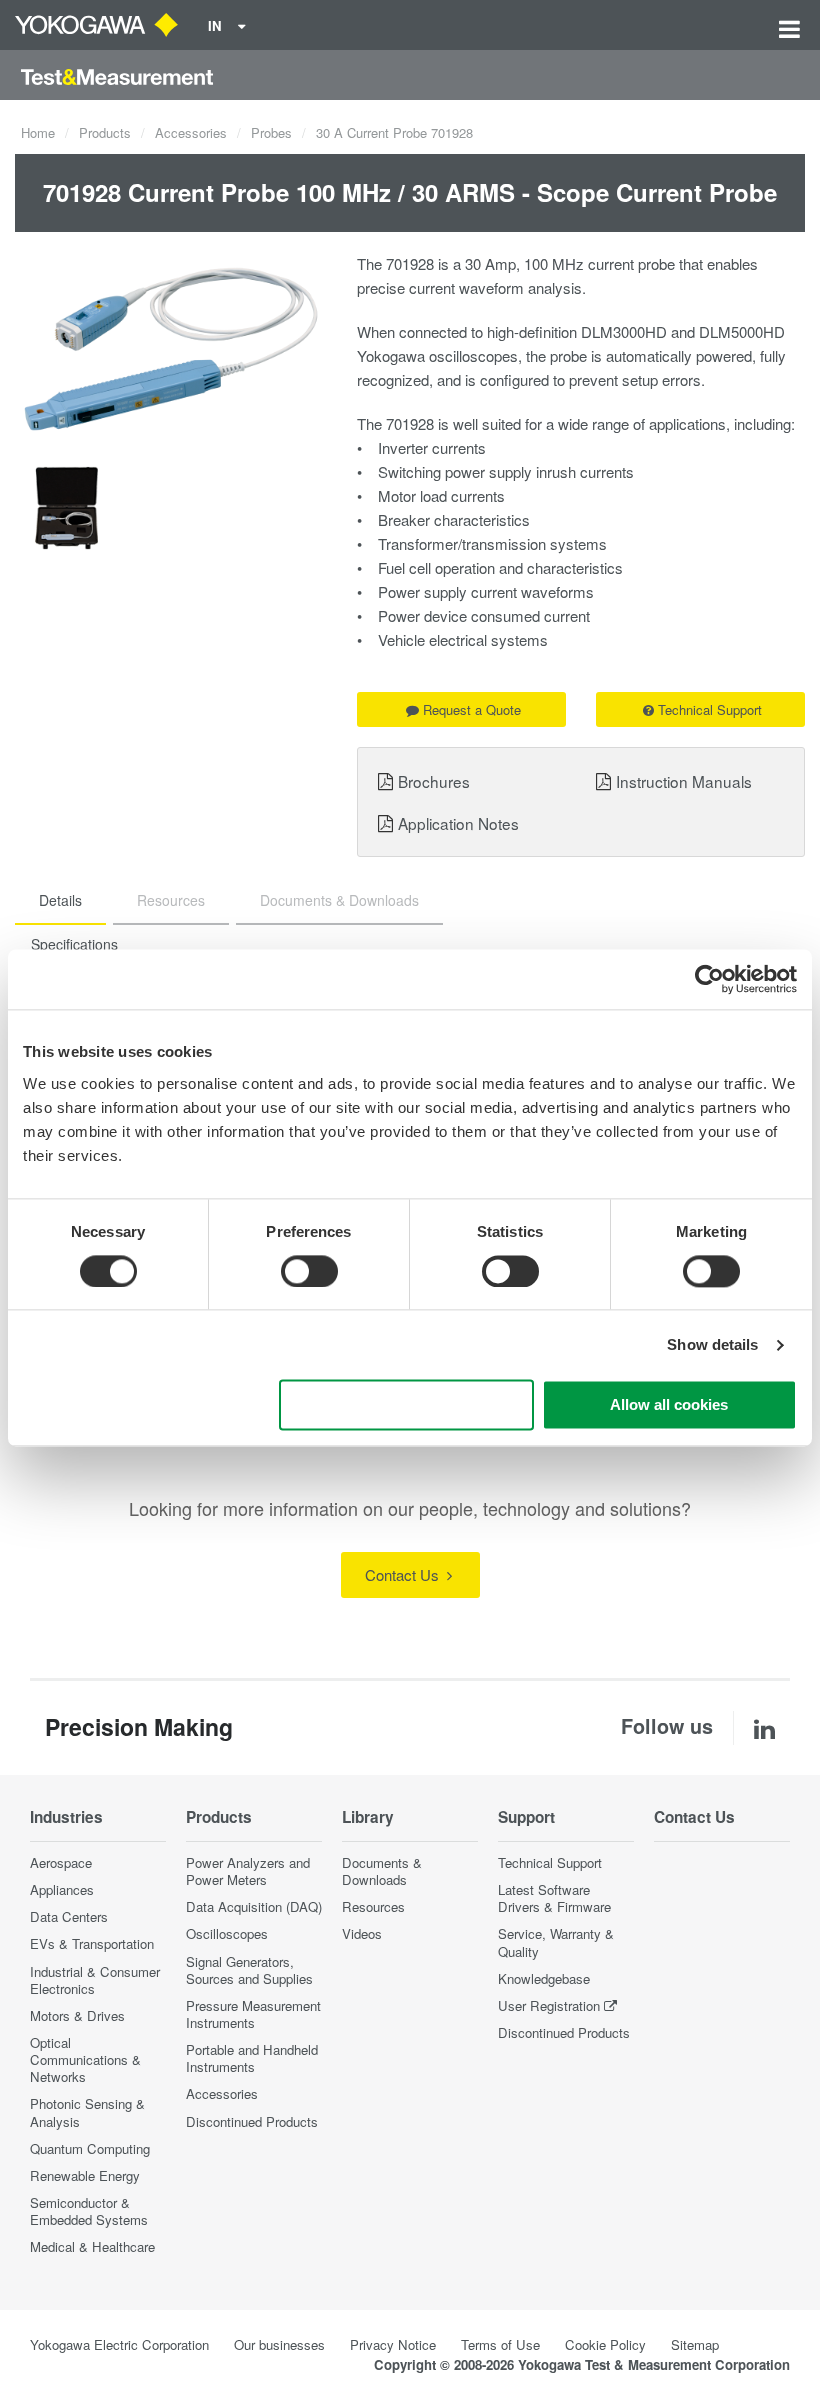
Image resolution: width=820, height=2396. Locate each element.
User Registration (549, 2005)
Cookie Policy (605, 2344)
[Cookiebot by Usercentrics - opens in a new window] (709, 979)
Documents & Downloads (382, 1871)
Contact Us (404, 1574)
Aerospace (61, 1862)
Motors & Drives (77, 2015)
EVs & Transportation (92, 1943)
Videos (362, 1933)
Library (368, 1817)
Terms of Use (500, 2344)
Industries (66, 1817)
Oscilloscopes (227, 1933)
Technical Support (710, 709)
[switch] (309, 1271)
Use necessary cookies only (406, 1405)
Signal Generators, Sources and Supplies (249, 1970)
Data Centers (69, 1916)
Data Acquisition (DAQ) (254, 1906)
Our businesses (279, 2344)
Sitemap (695, 2344)
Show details (712, 1344)
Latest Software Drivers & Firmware (554, 1898)
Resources (373, 1906)
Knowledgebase (544, 1978)
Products (105, 132)
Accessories (191, 132)
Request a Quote (472, 709)
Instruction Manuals (684, 781)
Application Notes (458, 823)
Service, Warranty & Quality (556, 1942)
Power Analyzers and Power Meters (248, 1871)
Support (526, 1817)
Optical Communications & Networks (85, 2059)
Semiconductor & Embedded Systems (89, 2211)
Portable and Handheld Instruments (252, 2058)
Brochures (434, 781)
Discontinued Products (252, 2121)
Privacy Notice (393, 2344)
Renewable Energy (85, 2175)
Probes (271, 132)
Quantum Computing (90, 2148)
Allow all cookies (669, 1405)
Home (38, 132)
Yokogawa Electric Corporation (119, 2344)
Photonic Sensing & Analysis (87, 2112)
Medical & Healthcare (92, 2246)
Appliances (62, 1889)
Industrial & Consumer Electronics (95, 1980)
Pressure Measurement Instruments (253, 2014)
